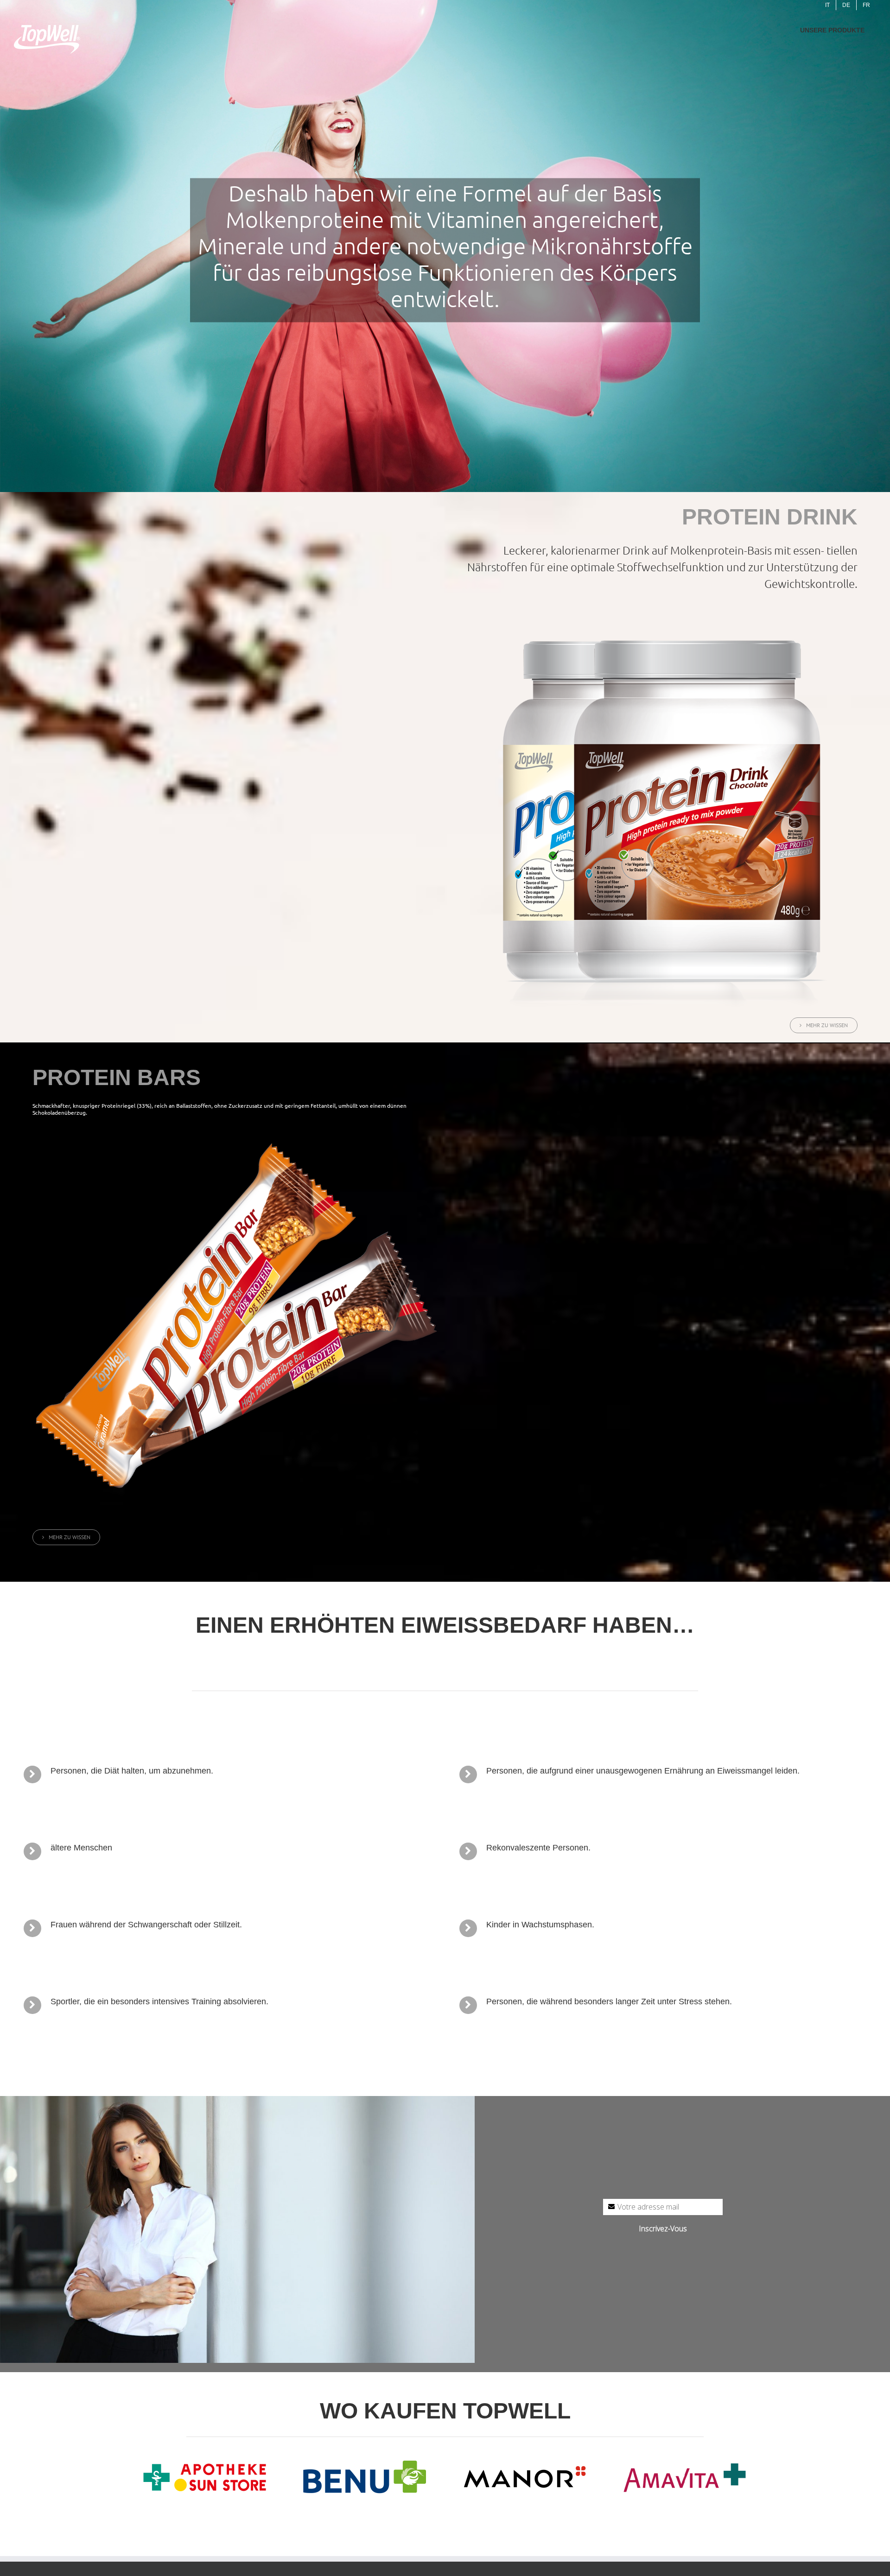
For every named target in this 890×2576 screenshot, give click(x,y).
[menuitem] (827, 5)
